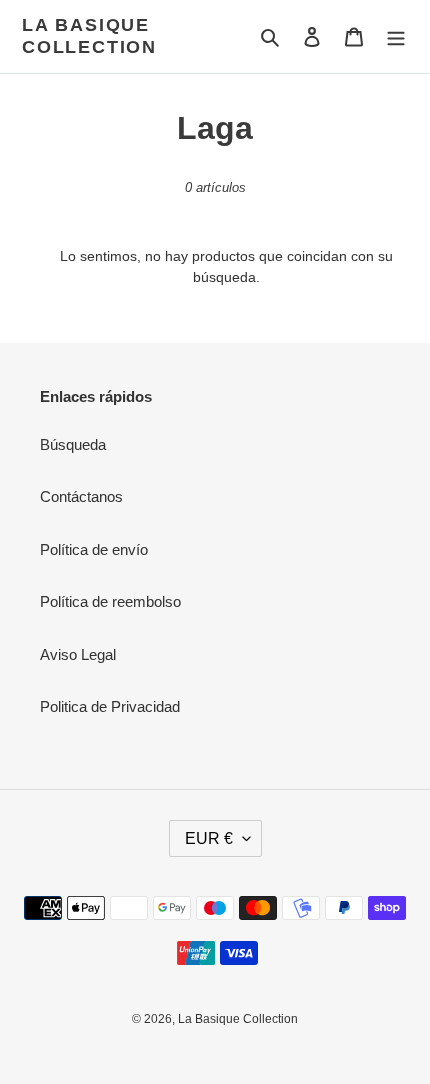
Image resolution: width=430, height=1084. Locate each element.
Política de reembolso (110, 601)
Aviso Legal (78, 654)
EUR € (209, 838)
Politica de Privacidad (110, 706)
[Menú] (396, 36)
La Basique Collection (89, 36)
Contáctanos (81, 496)
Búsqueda (73, 444)
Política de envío (94, 549)
